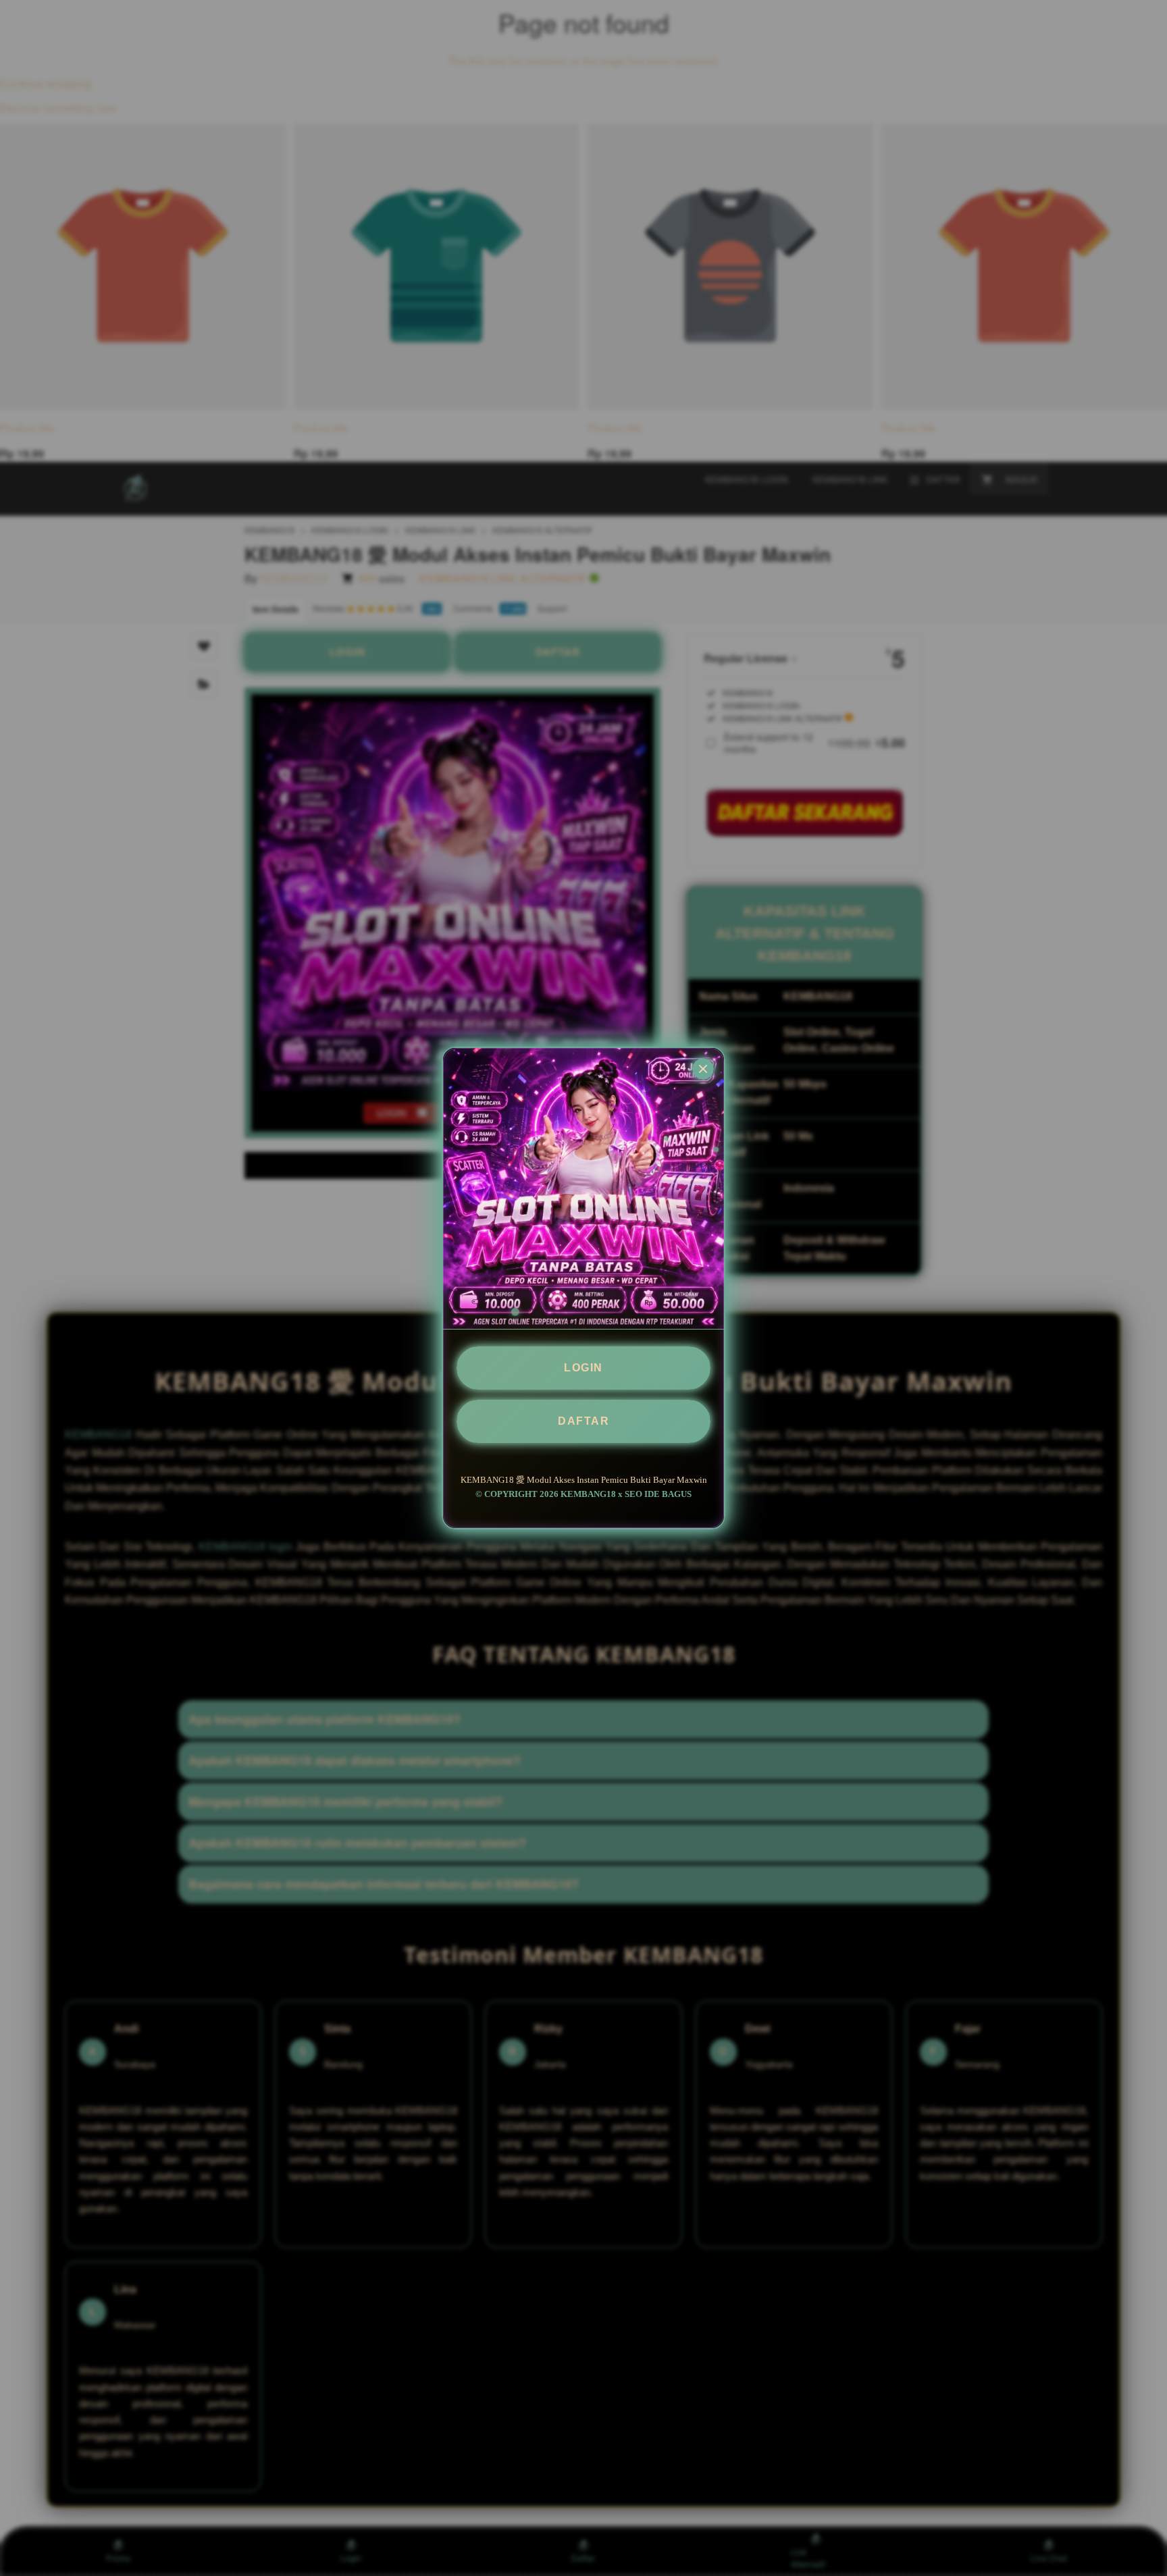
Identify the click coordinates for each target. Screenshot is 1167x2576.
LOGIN (583, 1368)
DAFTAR (583, 1421)
